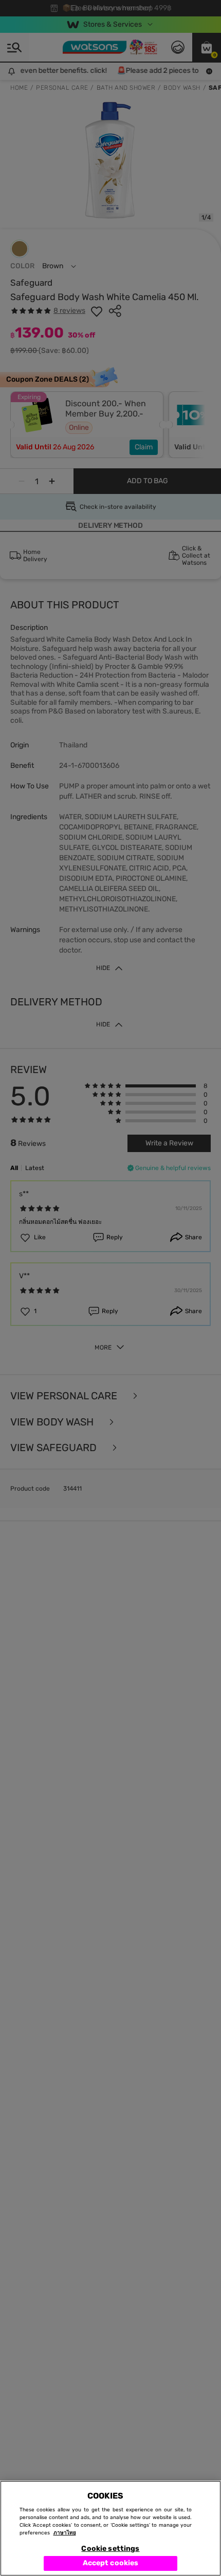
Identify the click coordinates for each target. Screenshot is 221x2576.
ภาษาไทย (65, 2533)
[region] (110, 2528)
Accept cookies (111, 2563)
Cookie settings (110, 2549)
